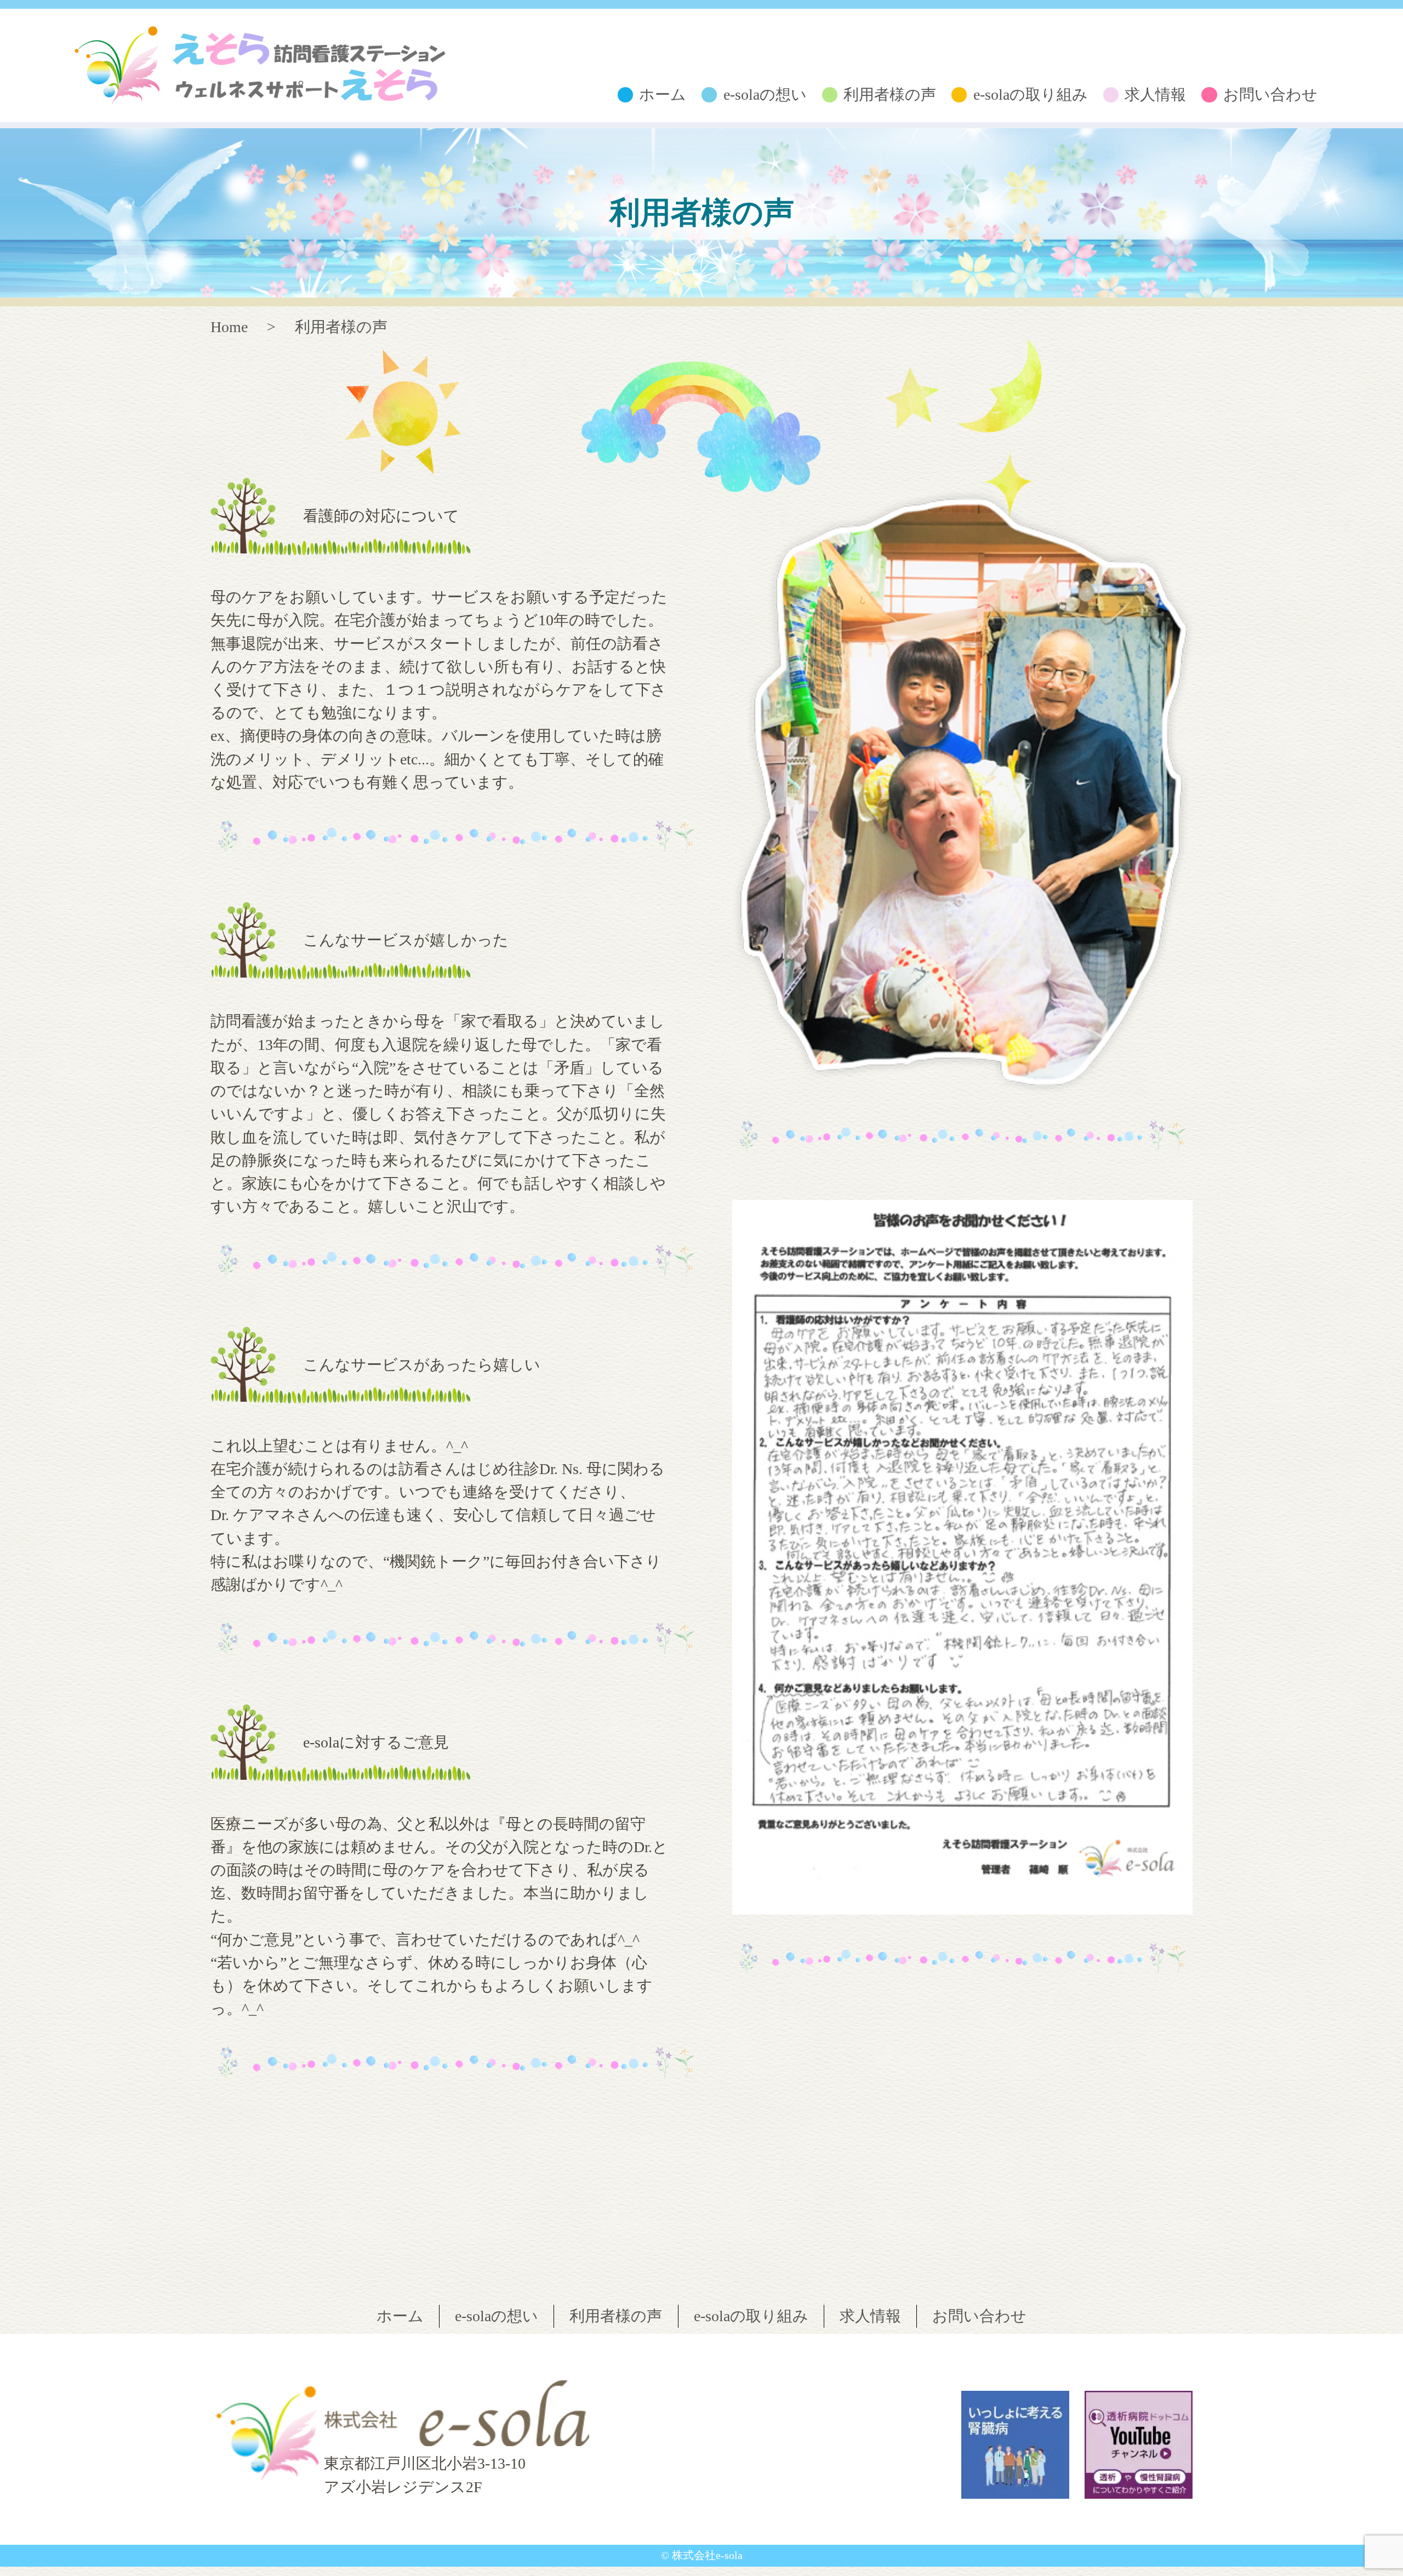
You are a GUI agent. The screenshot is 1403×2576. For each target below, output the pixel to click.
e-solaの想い (765, 95)
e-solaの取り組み (1031, 95)
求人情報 (1155, 95)
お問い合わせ (1270, 95)
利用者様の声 (890, 95)
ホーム (663, 95)
